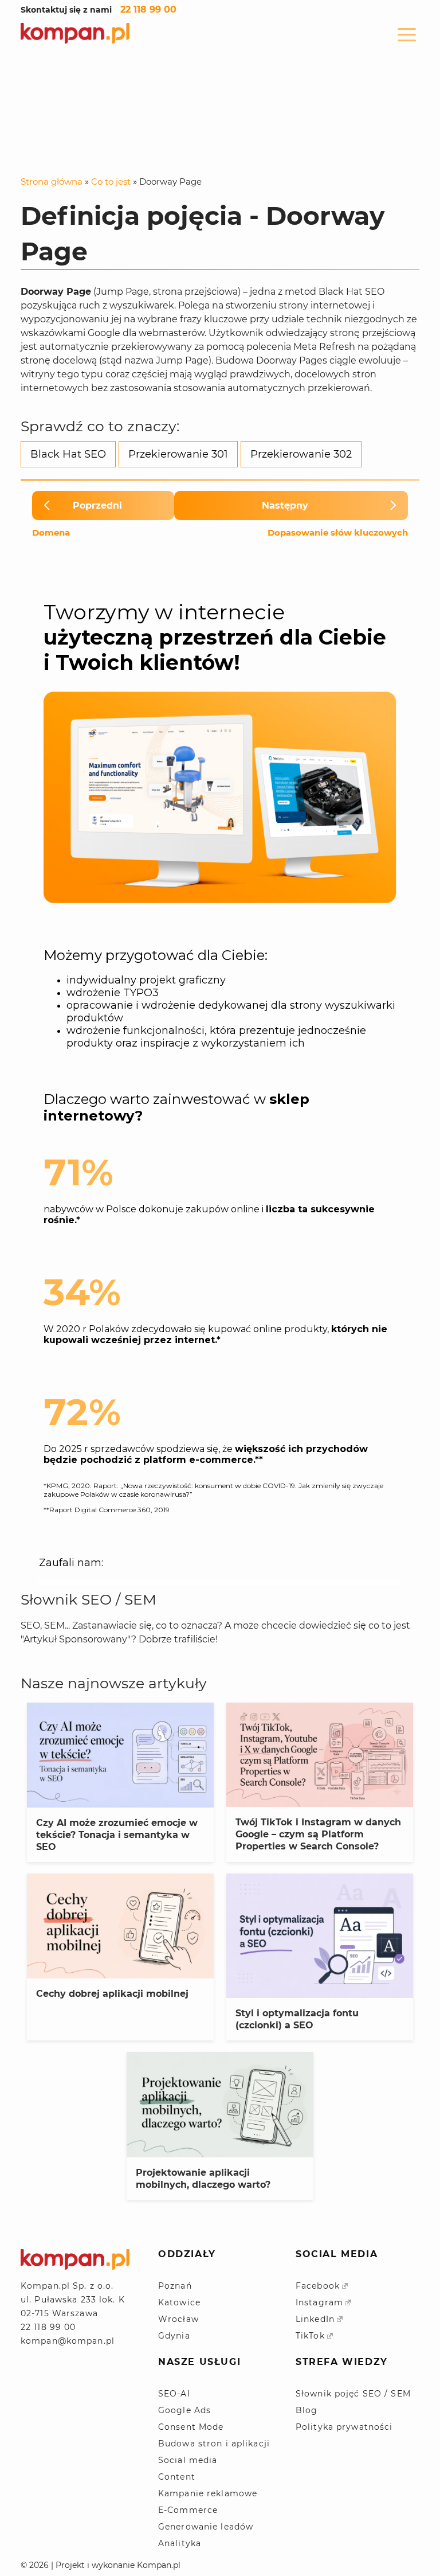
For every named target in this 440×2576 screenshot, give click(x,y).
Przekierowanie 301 (178, 454)
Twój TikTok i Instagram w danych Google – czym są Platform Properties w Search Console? (318, 1834)
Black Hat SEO (68, 454)
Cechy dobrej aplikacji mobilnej (112, 1994)
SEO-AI (174, 2394)
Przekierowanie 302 (301, 454)
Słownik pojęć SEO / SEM (353, 2394)
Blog (307, 2410)
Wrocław (178, 2319)
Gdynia (174, 2336)
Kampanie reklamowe (208, 2493)
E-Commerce (188, 2510)
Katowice (179, 2302)
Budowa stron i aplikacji (214, 2444)
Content (177, 2477)
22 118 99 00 (148, 9)
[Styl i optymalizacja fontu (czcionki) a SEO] (320, 1936)
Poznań (175, 2286)
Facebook (318, 2286)
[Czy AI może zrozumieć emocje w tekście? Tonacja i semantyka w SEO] (120, 1755)
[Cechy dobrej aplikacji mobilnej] (120, 1926)
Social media (188, 2460)
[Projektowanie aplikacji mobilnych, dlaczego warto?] (220, 2104)
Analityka (180, 2543)
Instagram (319, 2302)
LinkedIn (315, 2319)
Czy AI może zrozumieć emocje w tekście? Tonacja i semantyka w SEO (117, 1835)
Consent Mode (191, 2427)
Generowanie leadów (206, 2527)
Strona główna (52, 182)
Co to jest (111, 182)
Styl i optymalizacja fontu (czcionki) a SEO (297, 2019)
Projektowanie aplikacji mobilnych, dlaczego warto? (203, 2179)
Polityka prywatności (344, 2427)
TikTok (310, 2336)
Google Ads (184, 2410)
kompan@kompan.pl (68, 2341)
